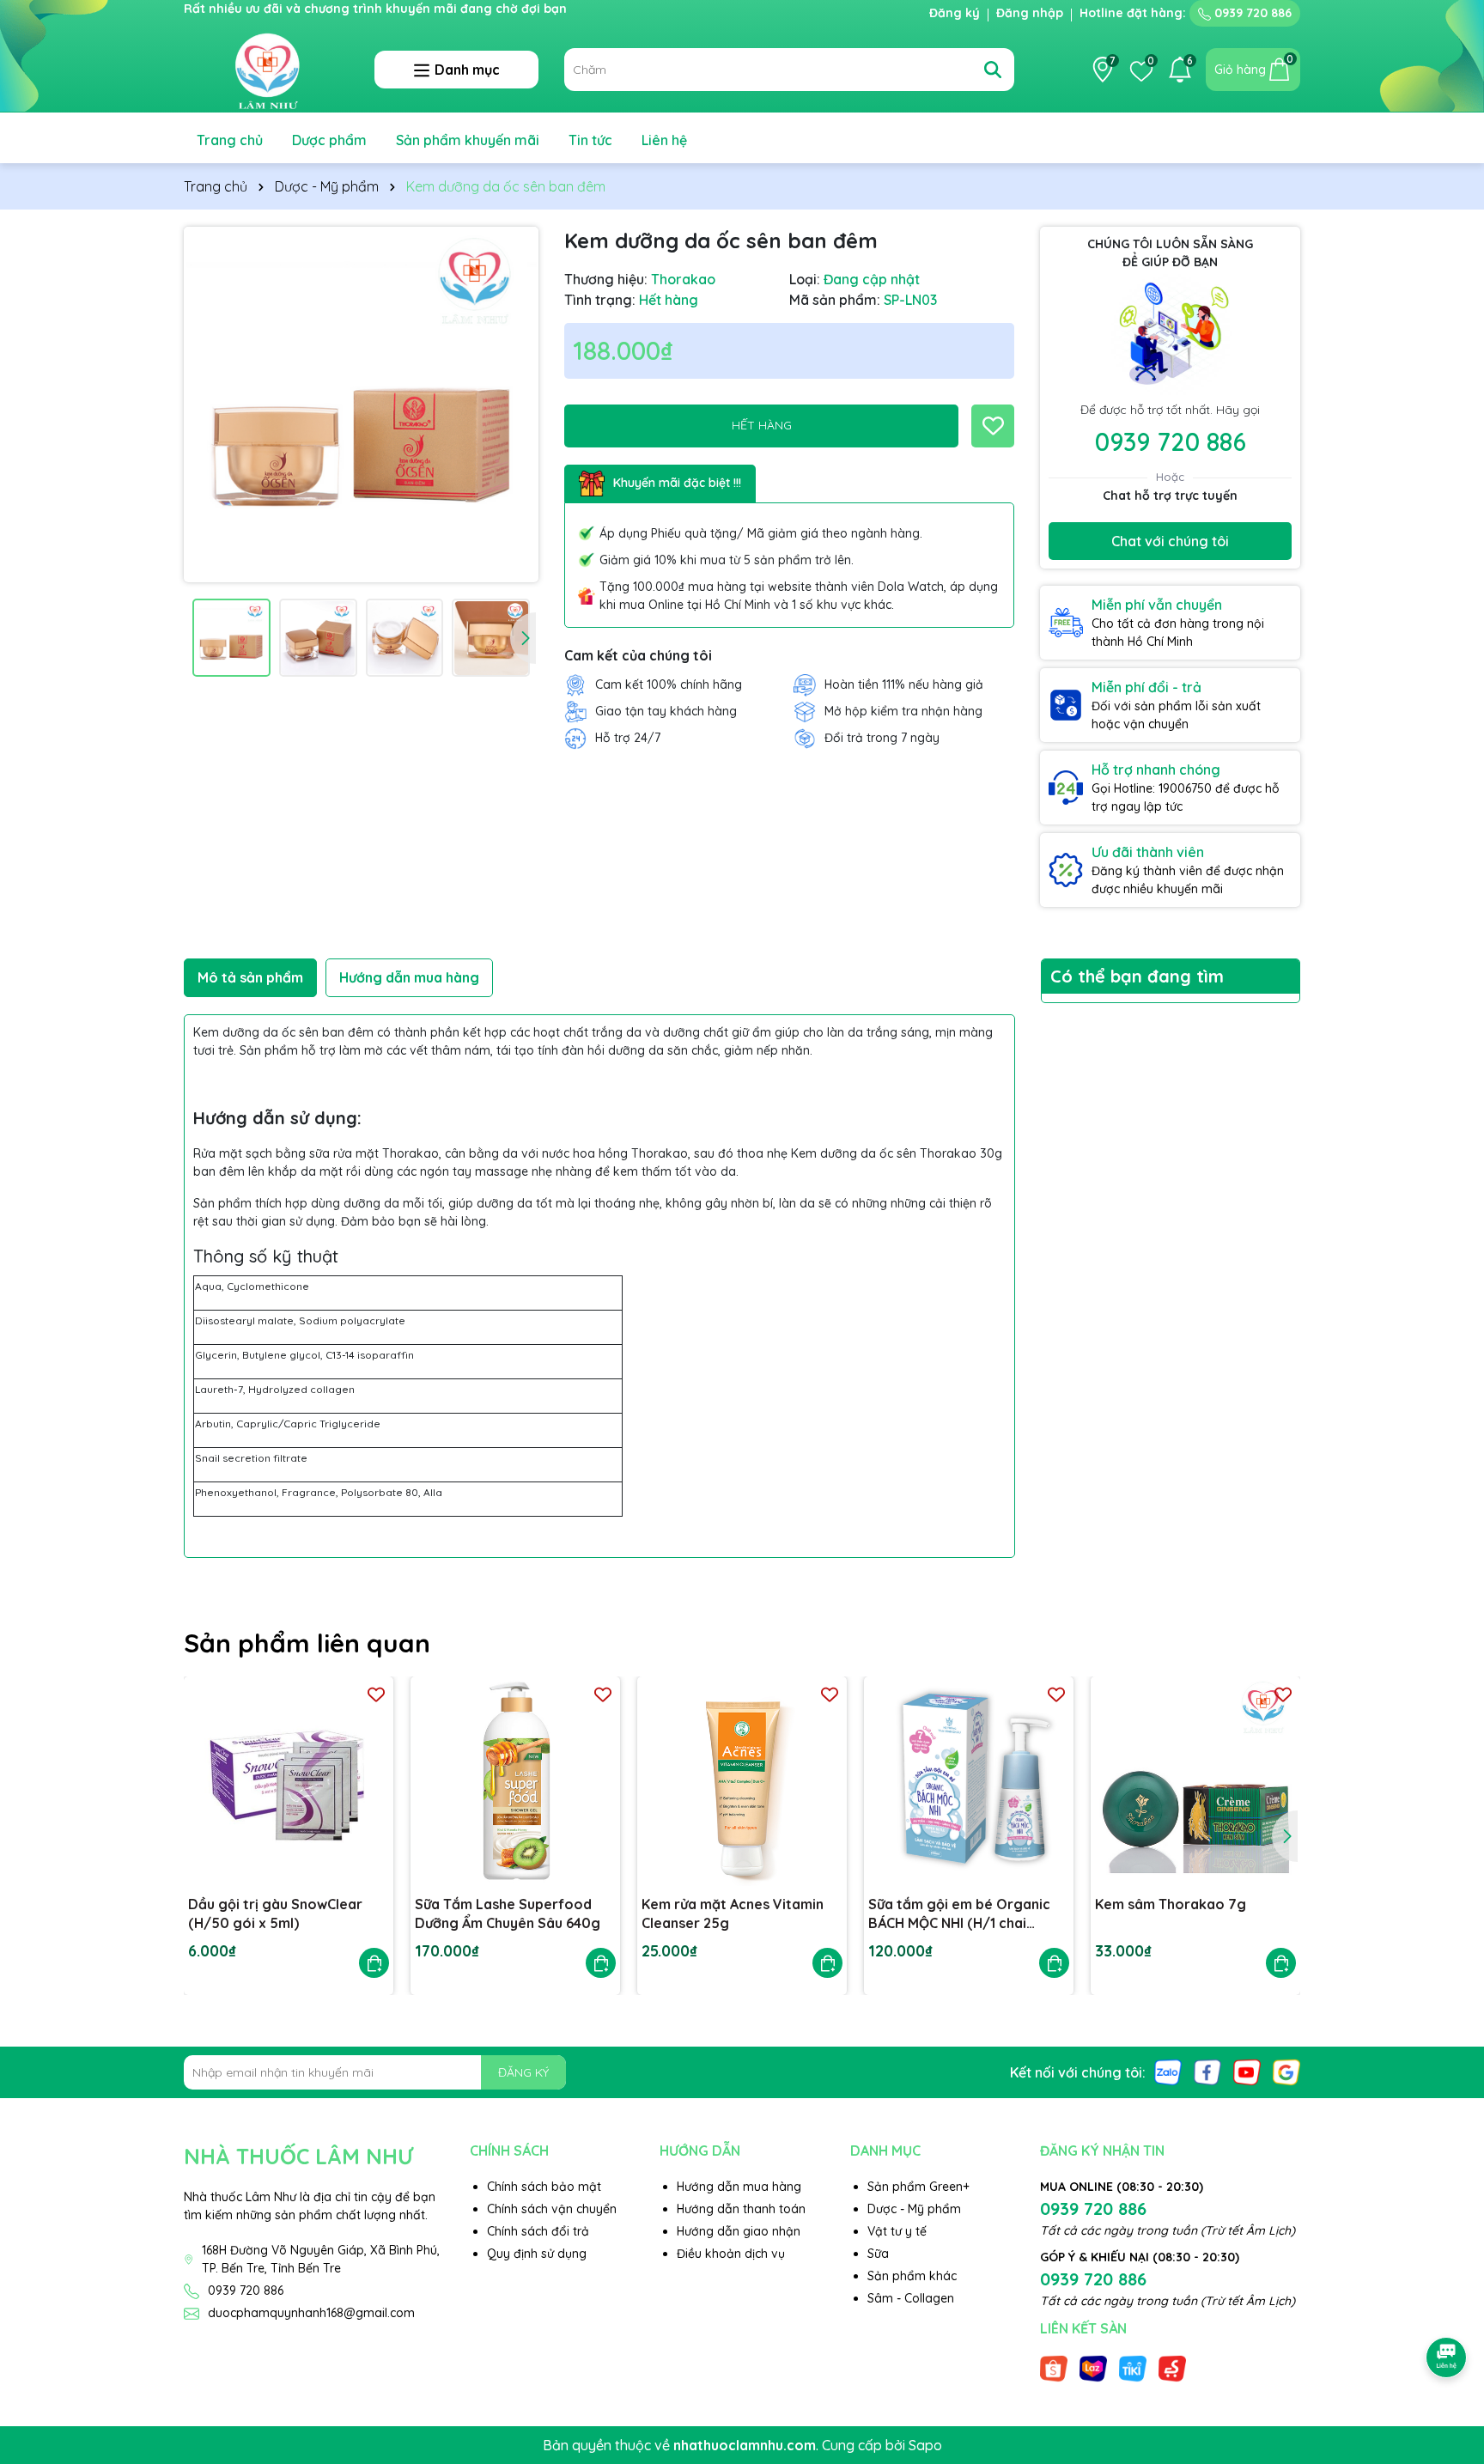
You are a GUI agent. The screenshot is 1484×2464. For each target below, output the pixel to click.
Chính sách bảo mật (544, 2187)
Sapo (925, 2445)
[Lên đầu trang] (1447, 2309)
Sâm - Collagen (911, 2298)
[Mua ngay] (374, 1963)
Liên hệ (664, 140)
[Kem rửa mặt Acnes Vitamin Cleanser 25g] (742, 1781)
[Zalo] (1168, 2072)
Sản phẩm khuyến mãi (468, 140)
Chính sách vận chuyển (552, 2209)
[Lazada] (1093, 2368)
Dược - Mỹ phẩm (914, 2209)
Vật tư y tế (897, 2231)
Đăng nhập (1030, 13)
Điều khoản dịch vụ (731, 2254)
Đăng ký (955, 13)
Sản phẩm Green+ (918, 2187)
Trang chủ (230, 140)
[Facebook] (1207, 2072)
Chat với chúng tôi (1170, 541)
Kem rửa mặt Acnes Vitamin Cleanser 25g (733, 1913)
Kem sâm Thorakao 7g (1171, 1904)
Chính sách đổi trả (538, 2231)
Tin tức (590, 140)
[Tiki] (1133, 2368)
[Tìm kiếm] (993, 70)
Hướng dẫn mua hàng (739, 2187)
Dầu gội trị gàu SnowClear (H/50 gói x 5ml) (275, 1913)
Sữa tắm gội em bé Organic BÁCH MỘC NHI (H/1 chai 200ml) (959, 1914)
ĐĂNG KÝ (523, 2072)
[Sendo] (1172, 2368)
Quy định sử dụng (537, 2254)
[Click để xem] (361, 404)
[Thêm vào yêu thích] (993, 426)
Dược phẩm (329, 140)
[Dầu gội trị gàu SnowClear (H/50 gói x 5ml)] (289, 1781)
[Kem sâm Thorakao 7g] (1195, 1781)
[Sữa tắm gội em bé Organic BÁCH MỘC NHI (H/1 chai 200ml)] (969, 1781)
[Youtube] (1247, 2072)
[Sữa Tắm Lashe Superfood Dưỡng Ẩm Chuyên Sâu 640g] (515, 1781)
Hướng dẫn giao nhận (739, 2231)
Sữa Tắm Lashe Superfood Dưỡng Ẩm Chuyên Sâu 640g (508, 1913)
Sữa (878, 2254)
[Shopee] (1054, 2368)
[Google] (1286, 2072)
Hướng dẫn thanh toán (741, 2209)
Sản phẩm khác (912, 2276)
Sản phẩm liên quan (307, 1643)
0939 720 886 (1251, 13)
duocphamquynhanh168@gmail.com (311, 2313)
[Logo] (266, 69)
